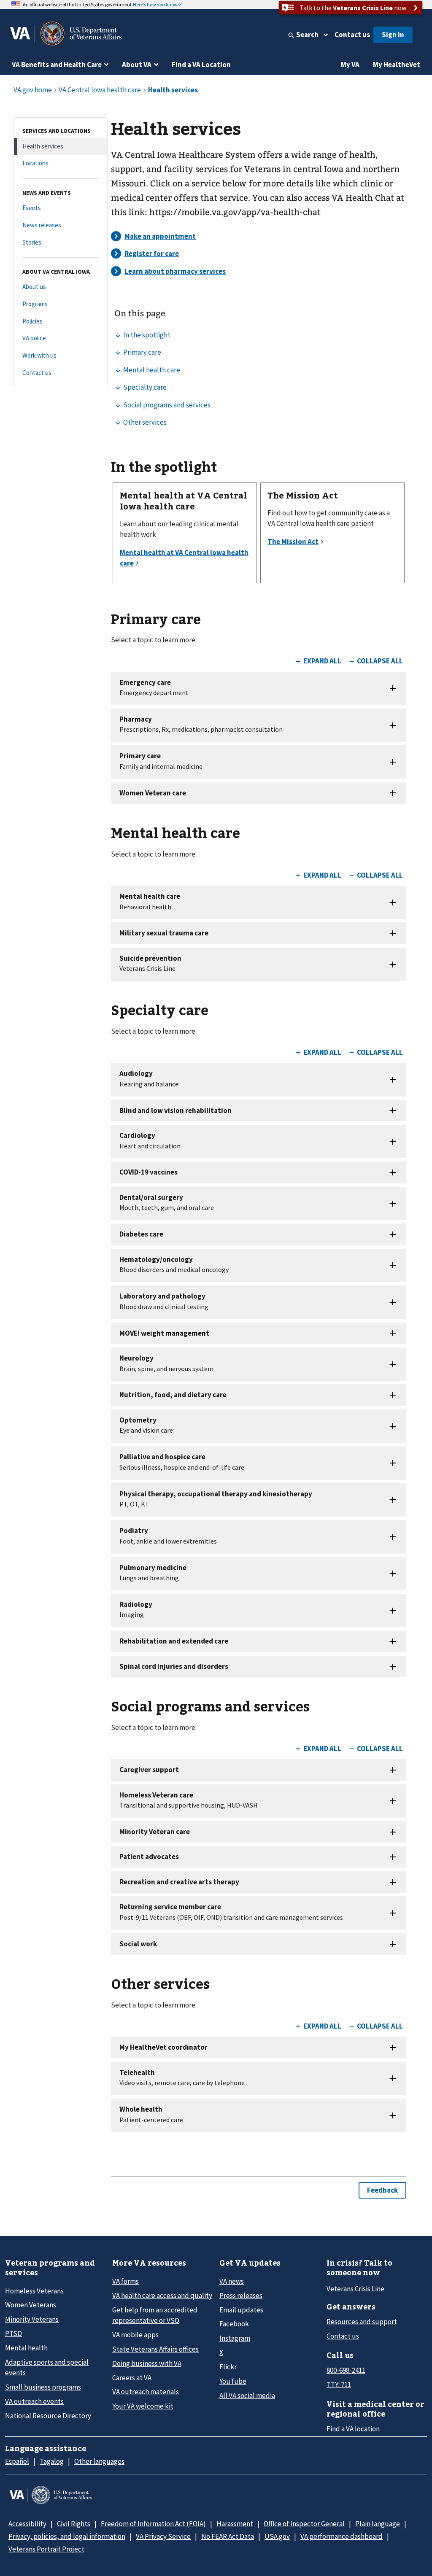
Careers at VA (132, 2378)
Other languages (99, 2461)
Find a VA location (353, 2429)
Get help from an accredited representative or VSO (155, 2315)
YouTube (233, 2381)
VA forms (126, 2281)
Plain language (378, 2524)
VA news (232, 2281)
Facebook (234, 2324)
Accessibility (27, 2524)
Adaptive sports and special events (47, 2367)
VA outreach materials (146, 2392)
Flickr (228, 2367)
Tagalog (52, 2461)
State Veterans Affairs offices (155, 2349)
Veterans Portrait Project (46, 2549)
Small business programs (43, 2387)
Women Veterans (31, 2305)
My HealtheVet (397, 65)
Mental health (26, 2348)
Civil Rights (74, 2524)
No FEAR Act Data (228, 2536)
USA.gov (277, 2536)
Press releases (241, 2296)
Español (17, 2461)
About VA (137, 65)
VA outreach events (34, 2401)
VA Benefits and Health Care (57, 65)
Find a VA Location (201, 65)
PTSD (13, 2333)
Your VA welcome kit (143, 2406)
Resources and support (362, 2322)
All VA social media (247, 2395)
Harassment (235, 2524)
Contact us (352, 35)
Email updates (241, 2310)
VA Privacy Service (163, 2536)
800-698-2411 (346, 2370)
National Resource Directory (48, 2416)
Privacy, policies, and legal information (67, 2536)
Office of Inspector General (304, 2524)
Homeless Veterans (34, 2291)
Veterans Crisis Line (355, 2289)
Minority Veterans (32, 2319)
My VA (350, 65)
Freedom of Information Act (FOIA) (153, 2524)
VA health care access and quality (162, 2296)
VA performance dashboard (342, 2536)
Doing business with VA (147, 2363)
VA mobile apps (135, 2335)
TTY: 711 (339, 2385)
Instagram (235, 2338)
